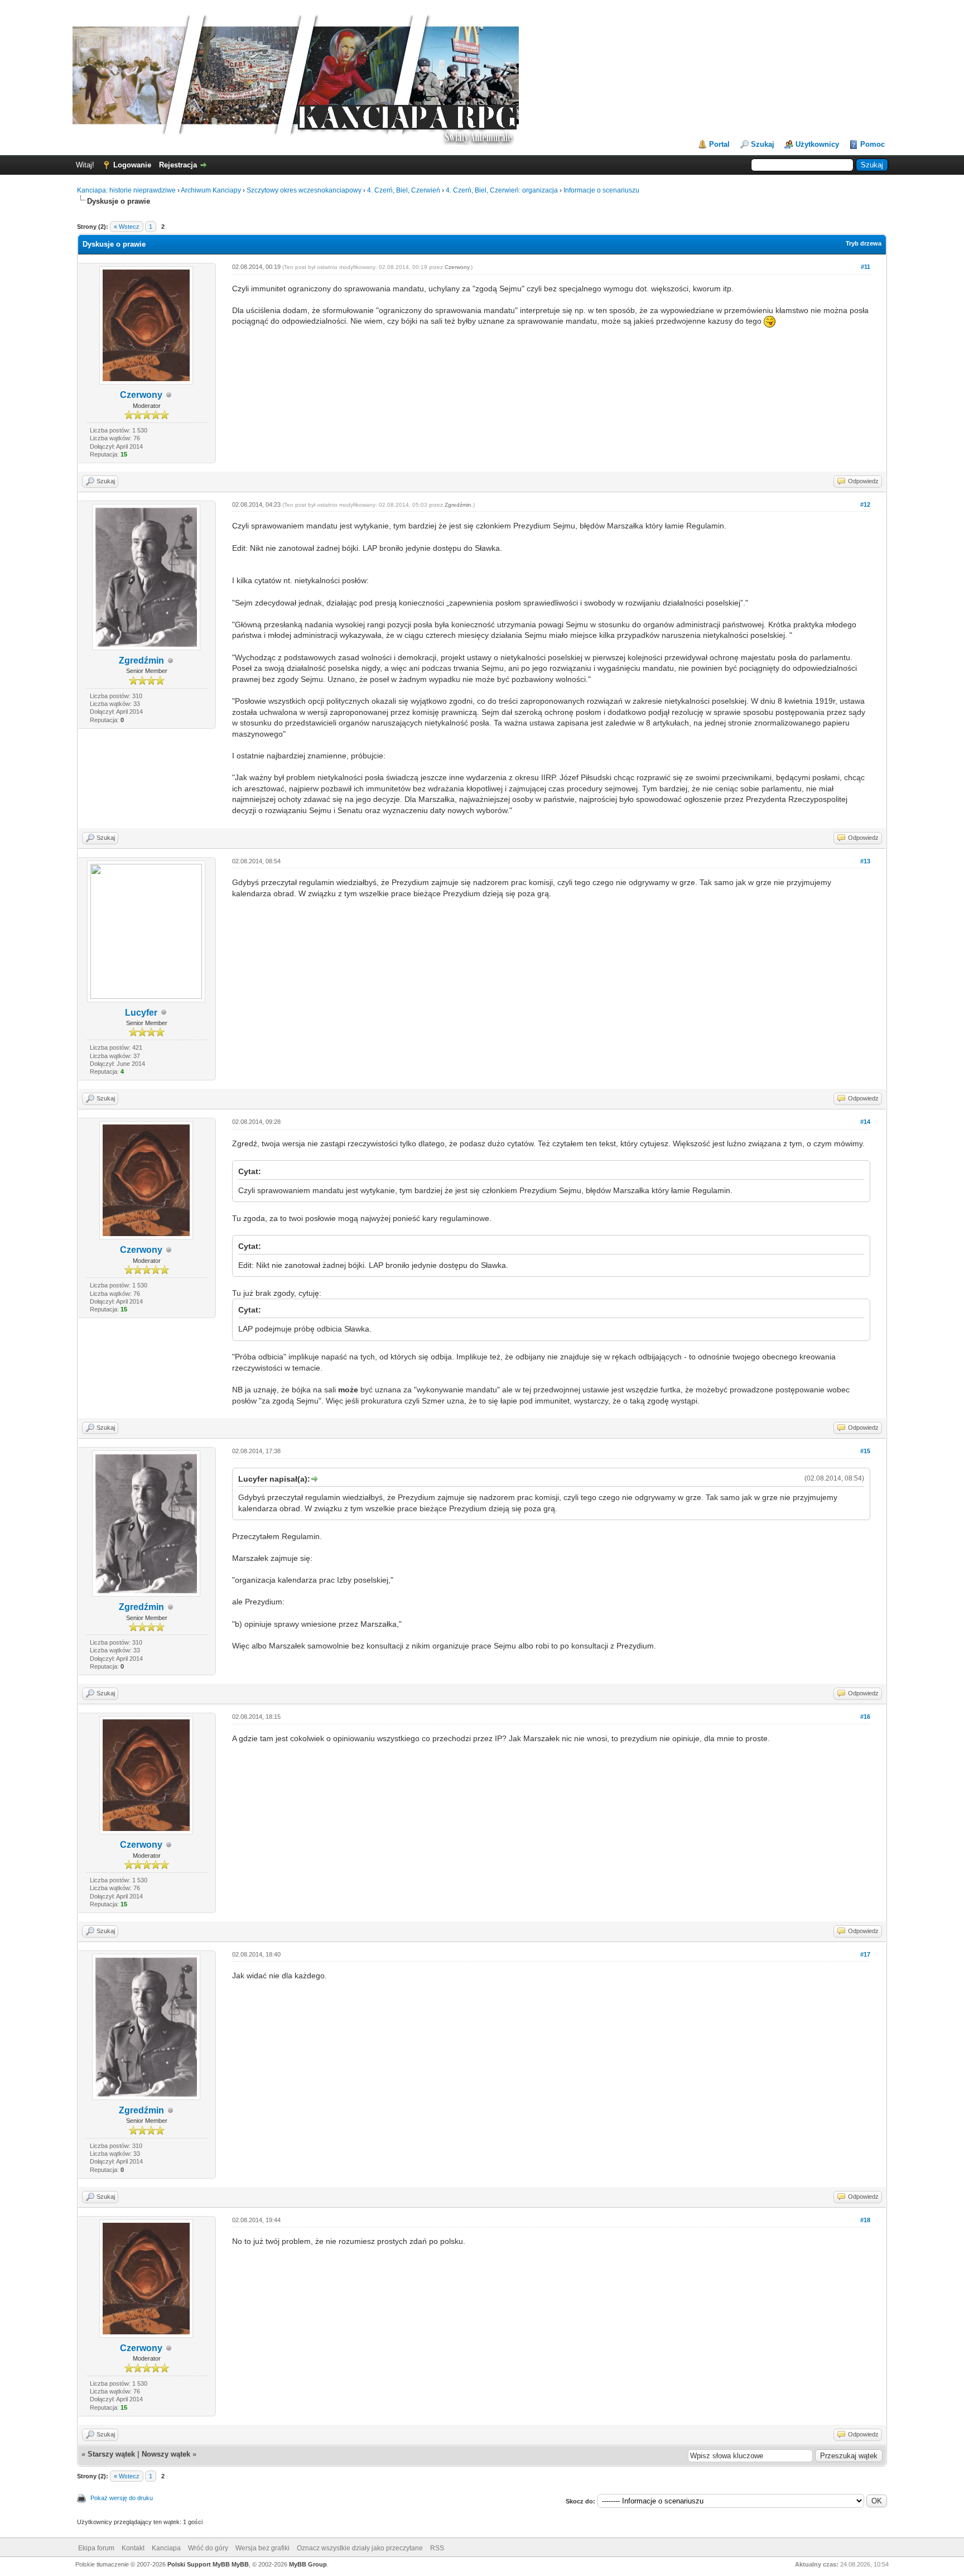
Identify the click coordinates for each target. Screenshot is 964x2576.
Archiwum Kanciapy (211, 190)
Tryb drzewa (864, 243)
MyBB (240, 2564)
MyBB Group (308, 2564)
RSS (437, 2548)
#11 (866, 267)
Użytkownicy (817, 144)
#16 (865, 1717)
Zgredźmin (141, 660)
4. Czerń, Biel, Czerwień (404, 190)
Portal (719, 144)
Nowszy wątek (166, 2454)
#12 (865, 504)
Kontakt (133, 2548)
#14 (865, 1122)
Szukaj (763, 144)
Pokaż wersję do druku (122, 2498)
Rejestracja (178, 165)
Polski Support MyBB (199, 2564)
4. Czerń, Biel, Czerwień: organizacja (502, 190)
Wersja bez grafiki (262, 2548)
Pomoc (873, 144)
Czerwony (141, 395)
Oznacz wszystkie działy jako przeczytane (360, 2548)
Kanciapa (166, 2548)
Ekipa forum (96, 2548)
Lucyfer (141, 1013)
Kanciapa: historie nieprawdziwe (126, 190)
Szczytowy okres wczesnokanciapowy (304, 190)
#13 (865, 861)
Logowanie (132, 165)
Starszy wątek (111, 2454)
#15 (865, 1451)
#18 (865, 2220)
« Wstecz (127, 227)
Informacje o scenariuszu (601, 190)
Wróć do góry (208, 2548)
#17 (865, 1954)
